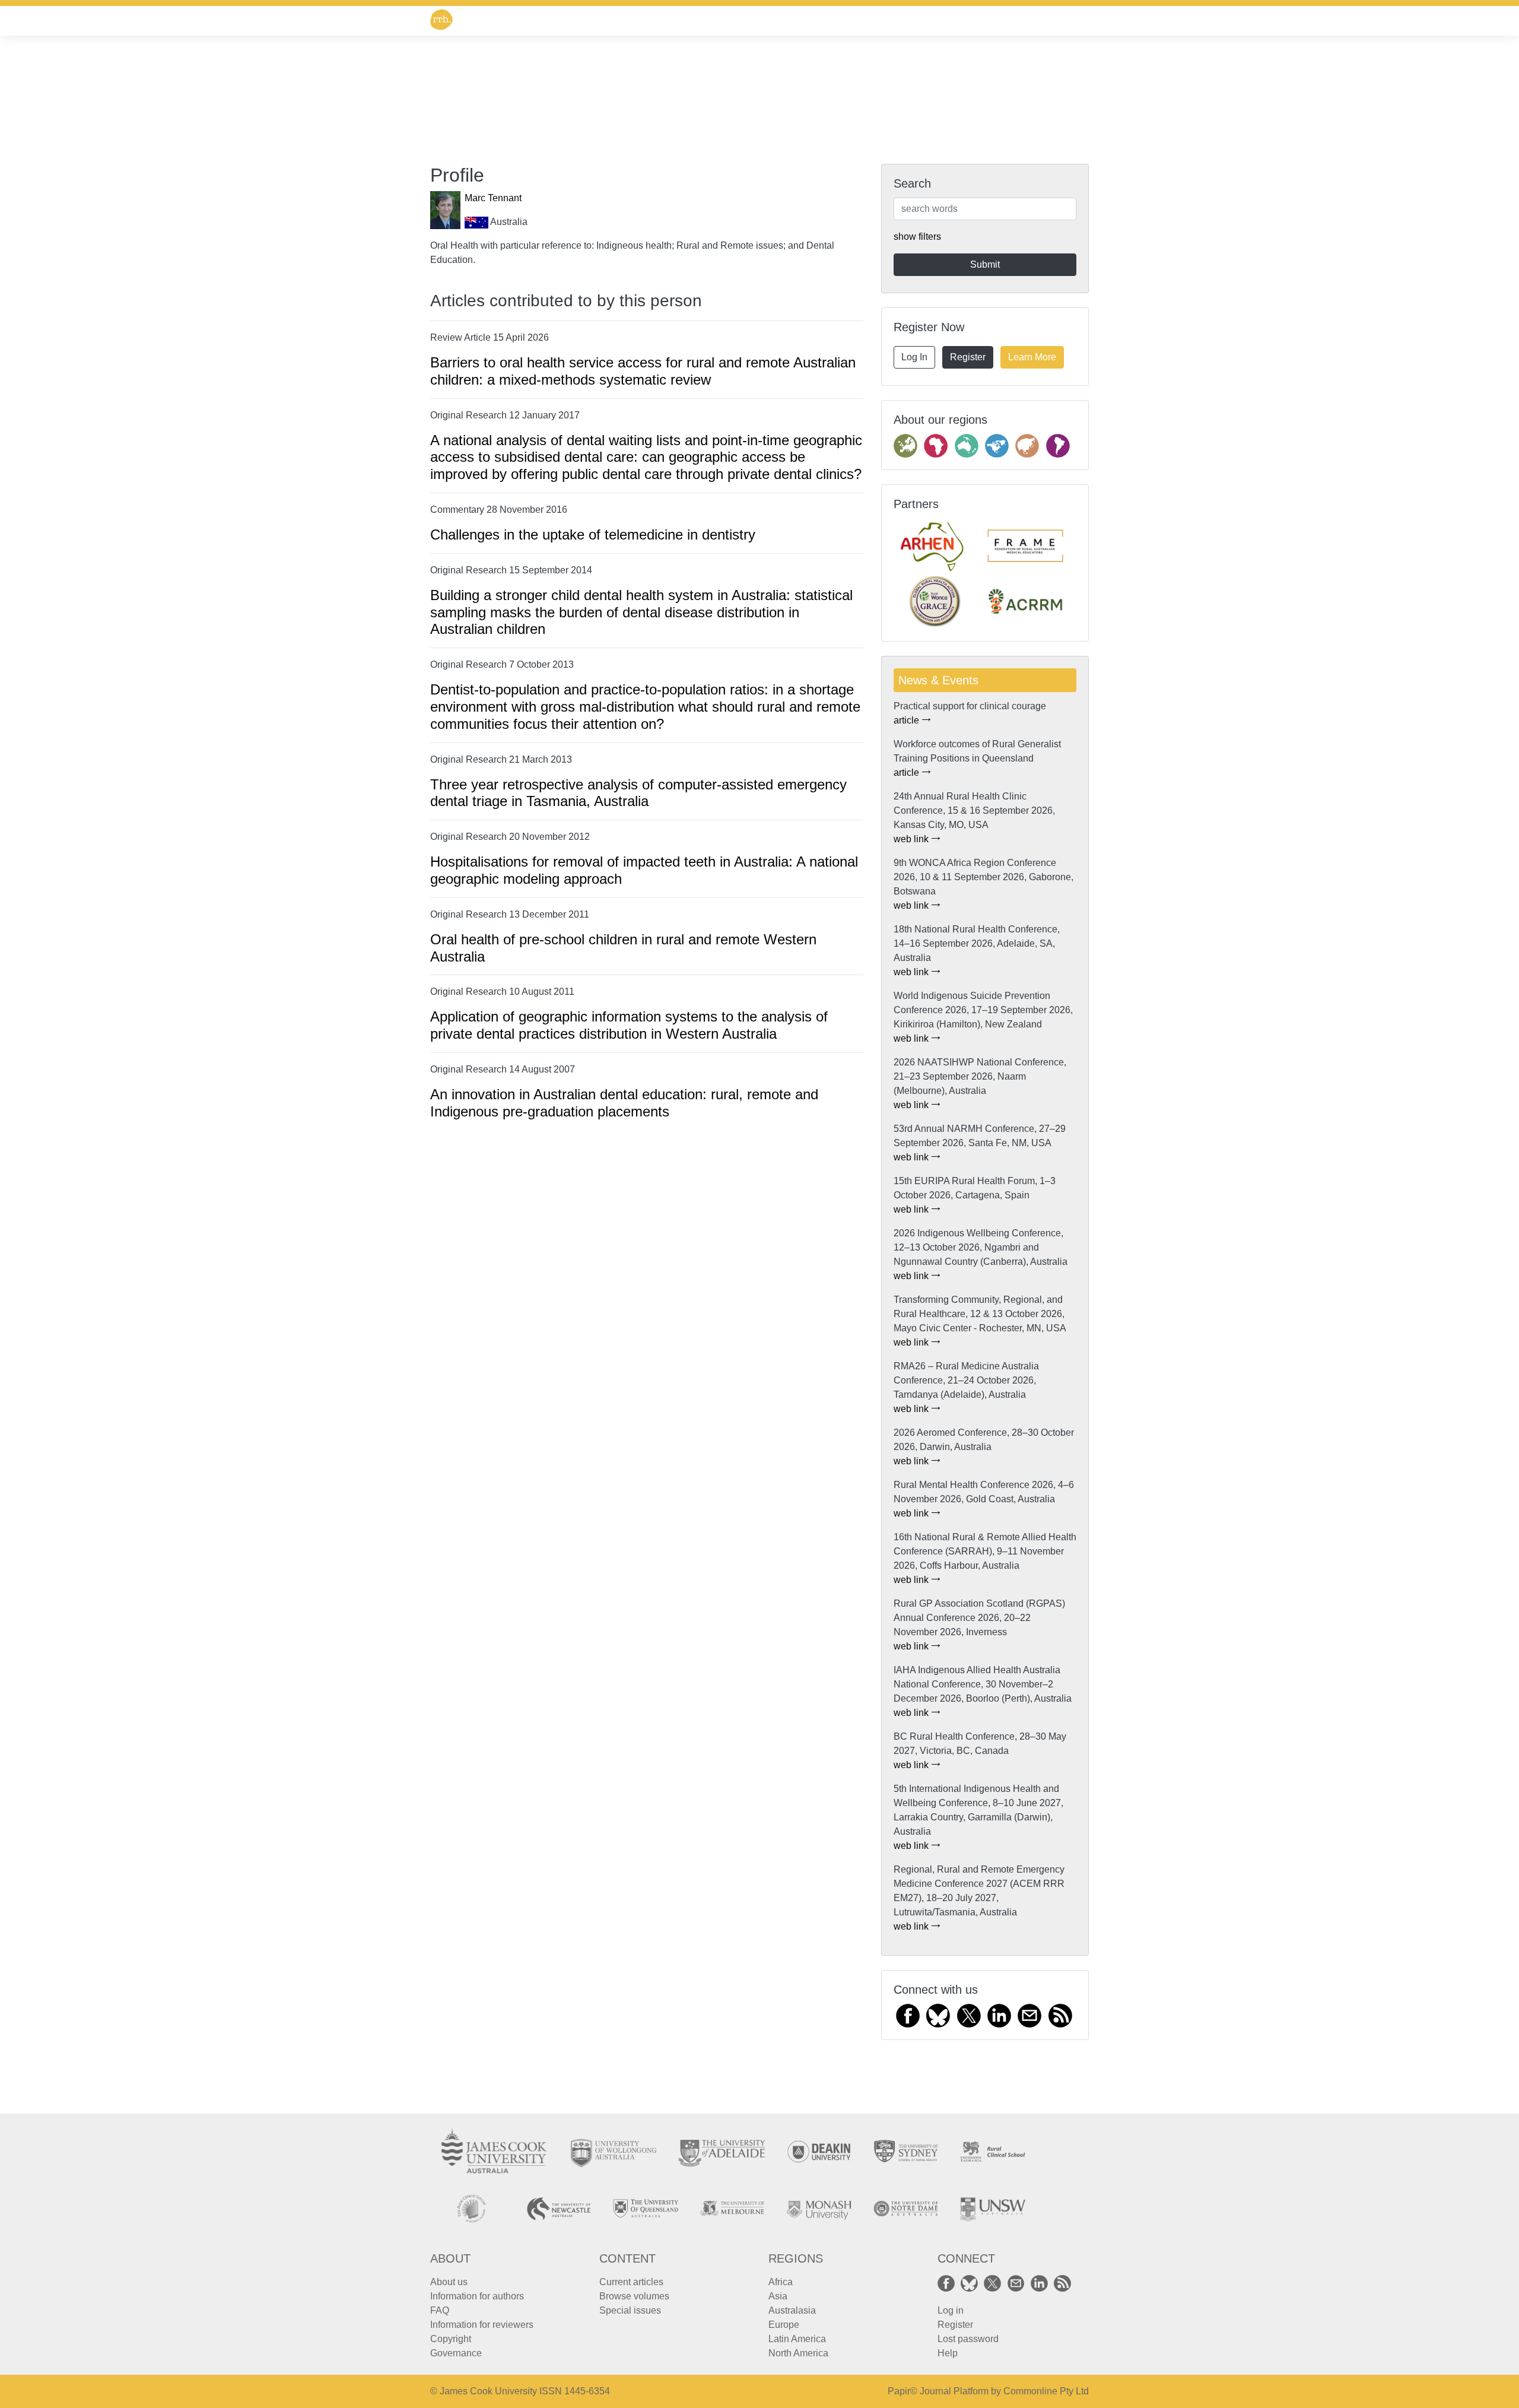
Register (968, 357)
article (908, 720)
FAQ (440, 2310)
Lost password (968, 2339)
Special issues (630, 2310)
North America (798, 2353)
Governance (456, 2353)
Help (948, 2353)
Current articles (631, 2282)
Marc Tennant (493, 198)
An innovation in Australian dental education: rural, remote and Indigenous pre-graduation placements (624, 1103)
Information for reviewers (482, 2325)
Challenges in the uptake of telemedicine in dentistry (593, 534)
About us (449, 2282)
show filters (917, 237)
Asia (778, 2296)
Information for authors (477, 2296)
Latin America (797, 2339)
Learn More (1032, 357)
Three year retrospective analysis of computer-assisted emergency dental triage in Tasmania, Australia (638, 793)
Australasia (792, 2310)
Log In (914, 357)
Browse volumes (634, 2296)
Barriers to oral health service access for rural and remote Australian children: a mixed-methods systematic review (643, 371)
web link (912, 839)
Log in (951, 2310)
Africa (781, 2282)
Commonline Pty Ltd (1046, 2391)
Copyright (451, 2339)
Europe (784, 2325)
